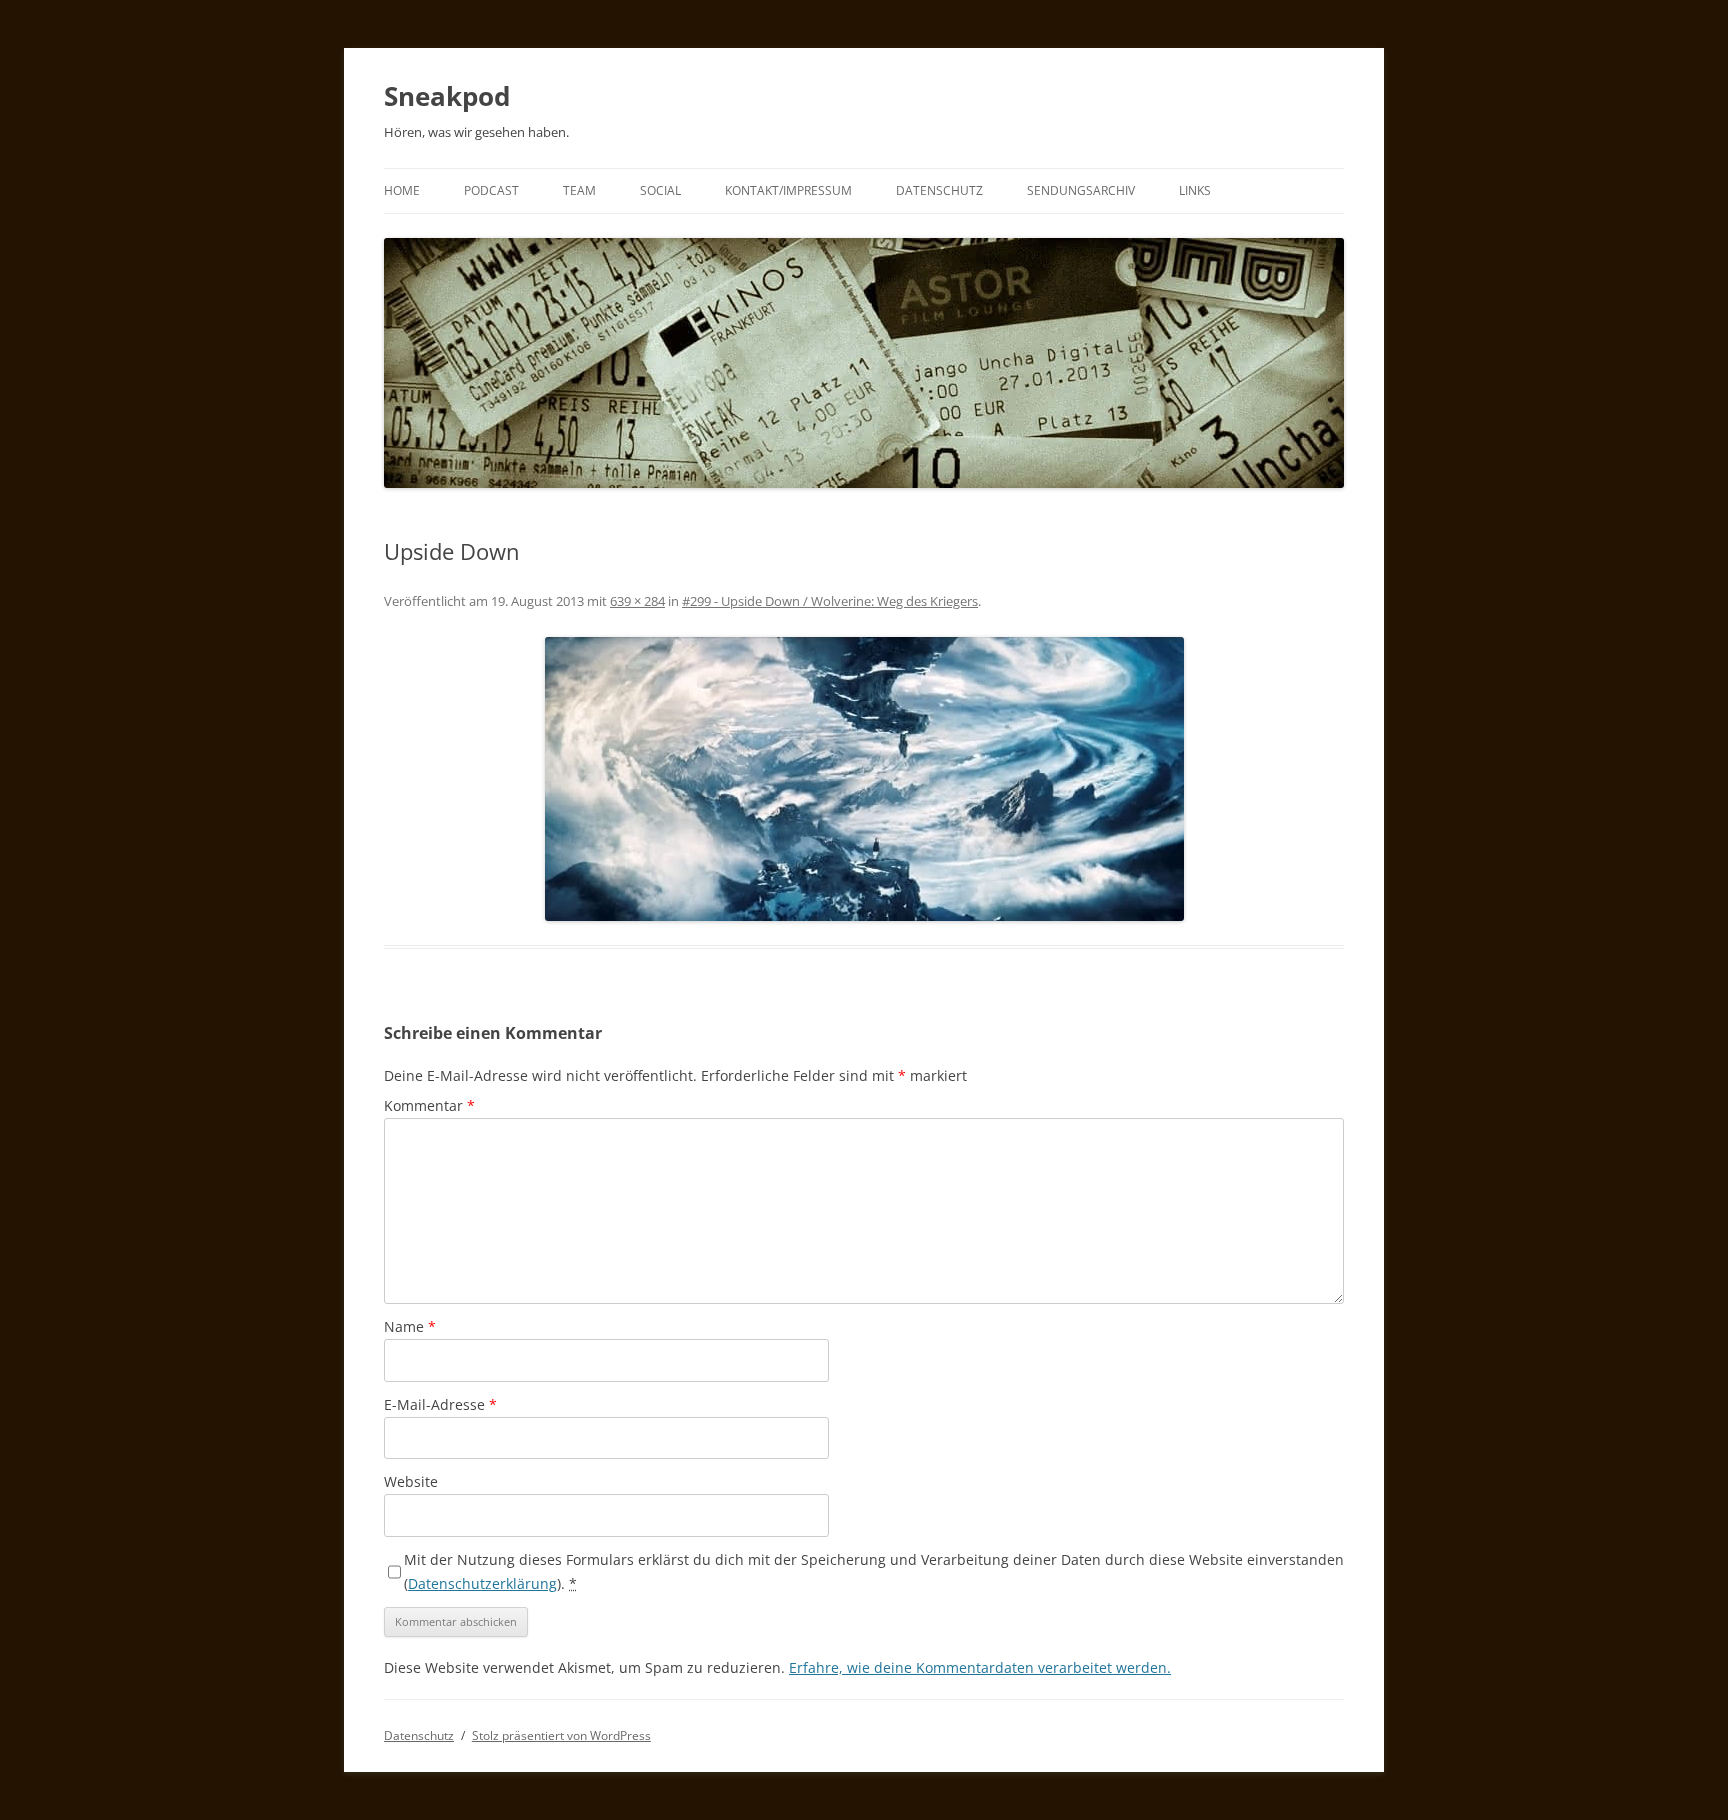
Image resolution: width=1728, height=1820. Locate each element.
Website (411, 1481)
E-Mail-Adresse (440, 1404)
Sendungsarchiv (1081, 190)
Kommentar (429, 1105)
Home (402, 190)
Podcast (491, 190)
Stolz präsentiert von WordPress (561, 1735)
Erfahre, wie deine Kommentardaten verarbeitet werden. (980, 1667)
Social (660, 190)
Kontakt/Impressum (788, 190)
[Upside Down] (864, 779)
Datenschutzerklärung (482, 1583)
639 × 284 (637, 601)
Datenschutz (939, 190)
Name (410, 1326)
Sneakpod (447, 96)
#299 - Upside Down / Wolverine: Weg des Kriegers (830, 601)
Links (1195, 190)
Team (579, 190)
